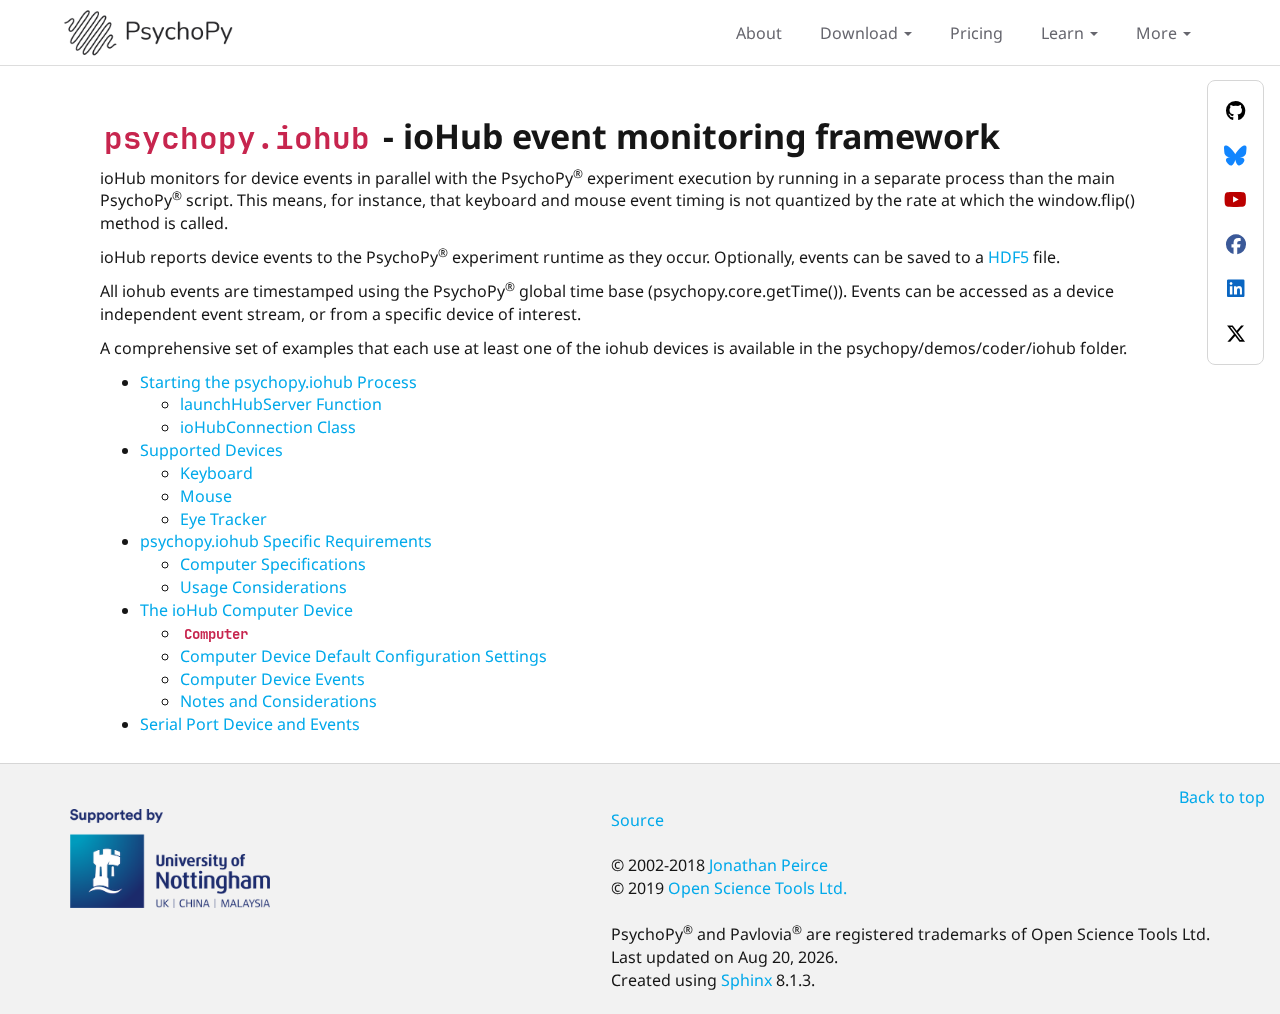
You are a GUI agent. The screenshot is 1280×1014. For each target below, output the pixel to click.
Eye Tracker (223, 519)
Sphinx (746, 980)
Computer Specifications (273, 564)
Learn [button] (1064, 33)
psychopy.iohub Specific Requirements (286, 541)
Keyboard (216, 473)
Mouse (206, 496)
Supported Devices (211, 450)
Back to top (1222, 797)
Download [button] (861, 33)
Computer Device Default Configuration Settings (363, 656)
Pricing (976, 33)
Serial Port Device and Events (250, 724)
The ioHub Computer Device (246, 610)
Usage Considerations (263, 587)
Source (637, 820)
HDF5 (1008, 257)
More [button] (1158, 33)
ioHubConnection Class (268, 427)
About (759, 33)
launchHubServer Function (281, 404)
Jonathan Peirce (768, 865)
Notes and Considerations (278, 701)
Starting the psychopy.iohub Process (278, 382)
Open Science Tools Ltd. (757, 888)
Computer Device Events (272, 679)
